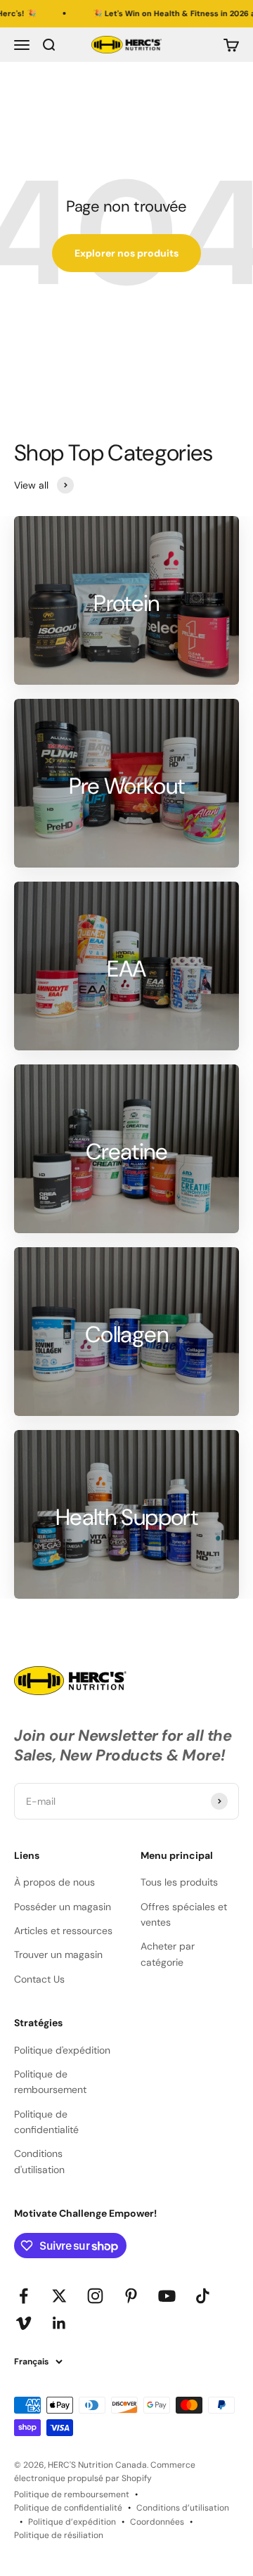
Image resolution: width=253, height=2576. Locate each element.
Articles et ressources (63, 1931)
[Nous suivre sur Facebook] (24, 2296)
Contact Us (39, 1979)
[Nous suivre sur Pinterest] (131, 2296)
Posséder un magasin (63, 1907)
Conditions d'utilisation (39, 2161)
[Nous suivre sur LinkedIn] (59, 2323)
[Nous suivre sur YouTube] (167, 2296)
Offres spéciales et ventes (184, 1914)
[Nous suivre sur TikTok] (203, 2296)
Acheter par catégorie (168, 1954)
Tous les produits (179, 1882)
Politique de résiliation (59, 2535)
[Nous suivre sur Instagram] (95, 2296)
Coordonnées (157, 2522)
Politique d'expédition (62, 2050)
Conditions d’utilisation (183, 2508)
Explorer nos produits (126, 253)
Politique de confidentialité (46, 2122)
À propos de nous (54, 1882)
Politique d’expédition (72, 2522)
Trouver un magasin (58, 1954)
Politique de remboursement (50, 2082)
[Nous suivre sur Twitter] (59, 2296)
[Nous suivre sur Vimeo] (24, 2323)
